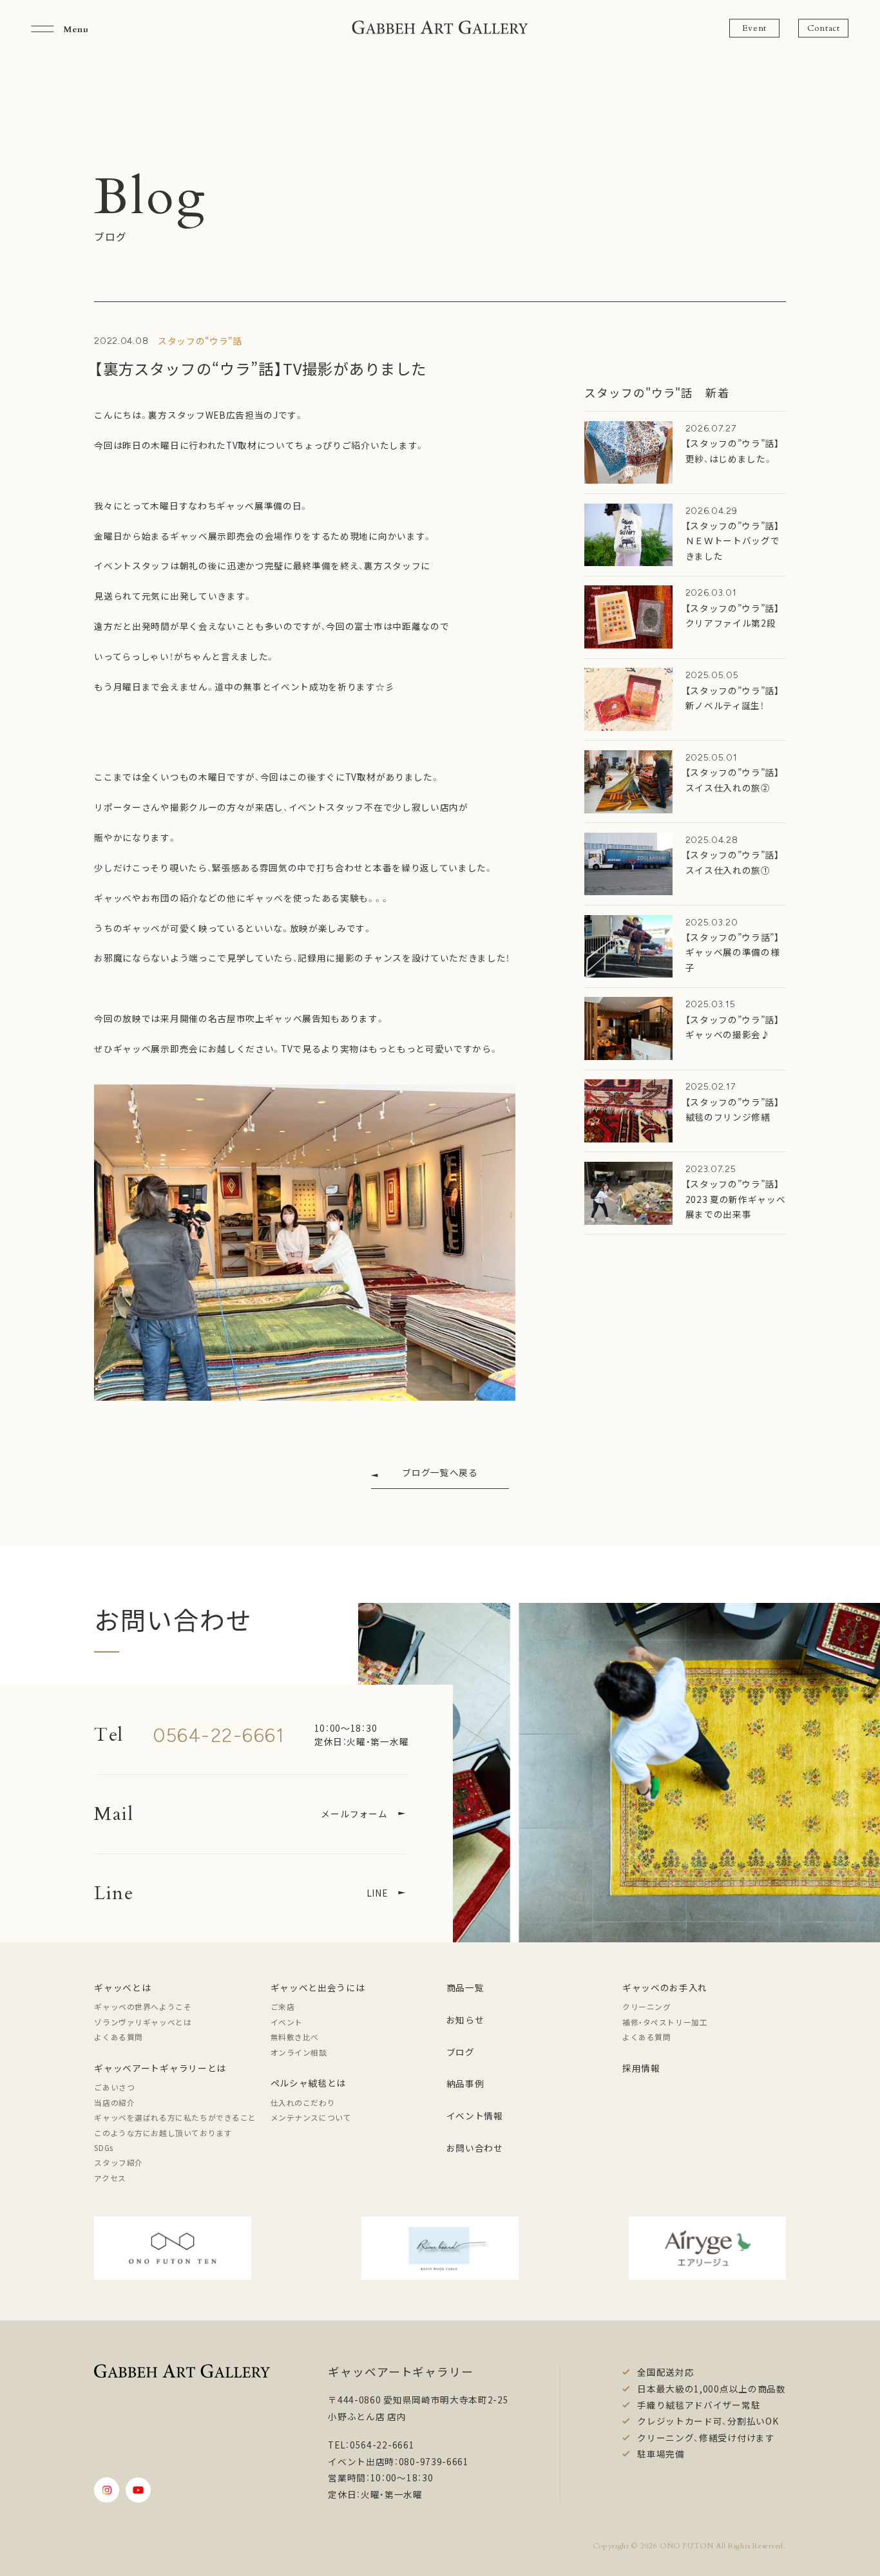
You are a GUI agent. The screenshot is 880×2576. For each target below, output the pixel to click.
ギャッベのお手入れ (665, 1987)
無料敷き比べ (295, 2037)
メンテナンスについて (311, 2117)
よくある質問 (119, 2037)
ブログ (461, 2052)
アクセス (110, 2178)
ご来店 (283, 2006)
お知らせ (465, 2020)
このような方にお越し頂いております (163, 2133)
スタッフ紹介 (119, 2162)
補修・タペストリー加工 (665, 2022)
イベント (287, 2022)
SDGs (103, 2147)
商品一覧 (465, 1987)
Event (754, 28)
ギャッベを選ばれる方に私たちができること (175, 2117)
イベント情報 (475, 2116)
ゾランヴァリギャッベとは (143, 2022)
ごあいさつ (114, 2087)
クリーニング (647, 2006)
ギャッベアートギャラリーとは (160, 2068)
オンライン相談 (299, 2052)
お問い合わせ (475, 2148)
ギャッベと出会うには (318, 1987)
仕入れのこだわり (303, 2102)
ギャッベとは (122, 1987)
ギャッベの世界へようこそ (143, 2006)
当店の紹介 (114, 2102)
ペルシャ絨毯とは (308, 2083)
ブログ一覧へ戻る (440, 1472)
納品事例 (465, 2083)
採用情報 (641, 2068)
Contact (824, 28)
